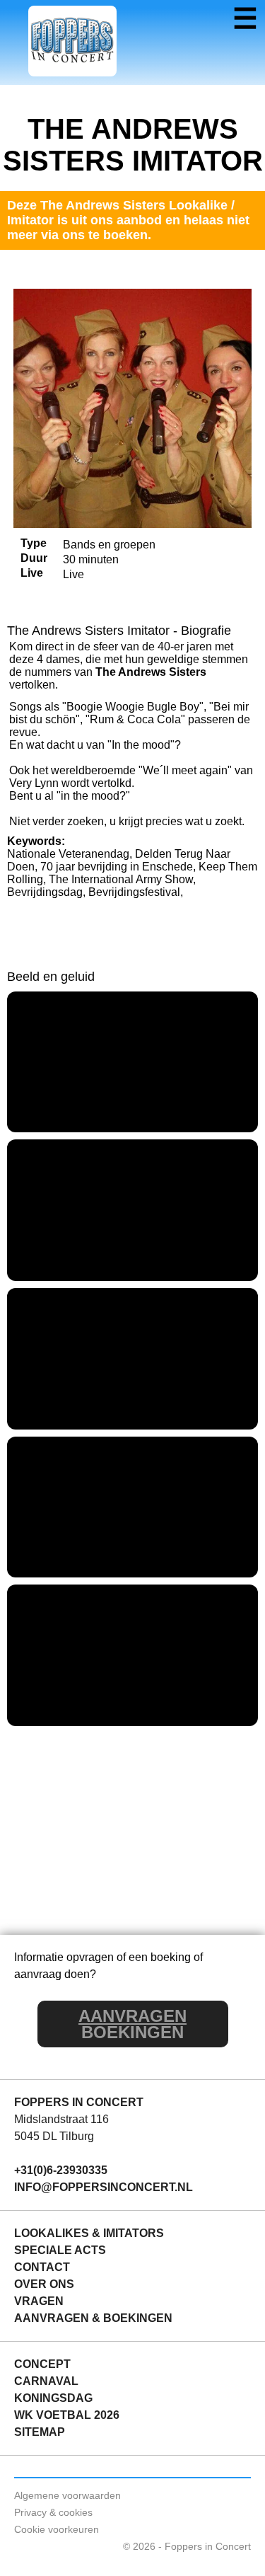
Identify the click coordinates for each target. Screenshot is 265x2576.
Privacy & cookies (53, 2512)
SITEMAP (40, 2432)
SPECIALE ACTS (60, 2250)
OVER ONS (44, 2284)
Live (32, 573)
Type (34, 543)
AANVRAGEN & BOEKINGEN (93, 2318)
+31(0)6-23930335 (61, 2170)
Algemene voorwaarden (67, 2495)
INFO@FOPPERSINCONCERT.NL (104, 2187)
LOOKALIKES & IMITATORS (89, 2233)
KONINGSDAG (53, 2398)
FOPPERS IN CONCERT (79, 2102)
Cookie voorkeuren (57, 2529)
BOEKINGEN (132, 2024)
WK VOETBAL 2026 (67, 2415)
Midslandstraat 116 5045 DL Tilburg (61, 2128)
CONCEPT (42, 2364)
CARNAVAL (46, 2381)
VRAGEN (39, 2301)
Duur (34, 558)
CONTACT (42, 2267)
